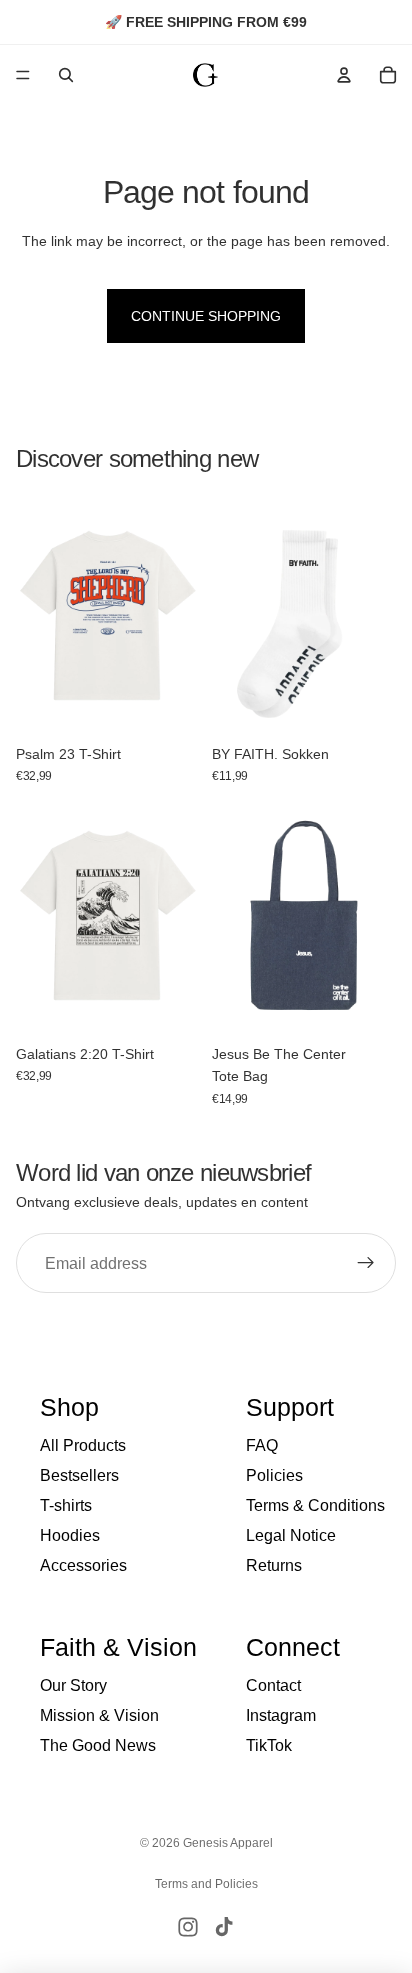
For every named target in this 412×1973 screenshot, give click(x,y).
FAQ (262, 1445)
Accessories (83, 1565)
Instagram (281, 1715)
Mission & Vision (99, 1715)
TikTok (269, 1745)
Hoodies (70, 1535)
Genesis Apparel (228, 1843)
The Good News (98, 1745)
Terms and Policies (206, 1884)
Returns (274, 1565)
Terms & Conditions (315, 1505)
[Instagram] (188, 1927)
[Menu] (23, 75)
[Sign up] (366, 1263)
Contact (273, 1685)
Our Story (73, 1685)
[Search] (66, 75)
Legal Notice (291, 1535)
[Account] (344, 75)
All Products (83, 1445)
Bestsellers (79, 1475)
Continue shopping (206, 316)
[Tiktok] (224, 1927)
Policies (274, 1475)
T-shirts (66, 1505)
